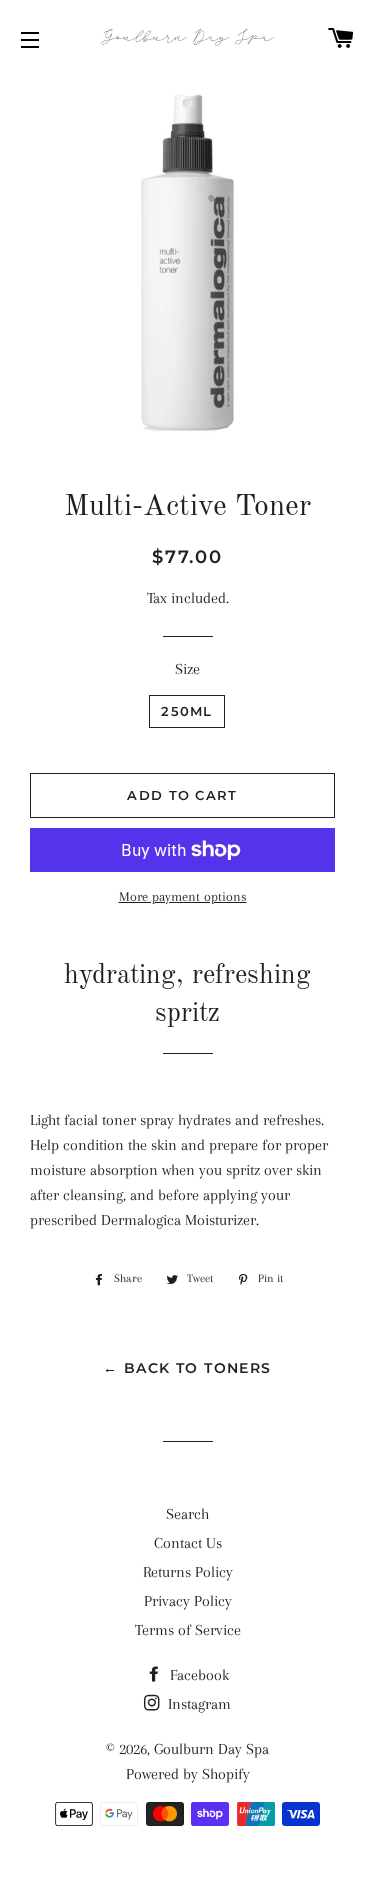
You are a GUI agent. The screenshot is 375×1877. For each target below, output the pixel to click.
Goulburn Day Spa (211, 1749)
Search (187, 1514)
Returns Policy (188, 1572)
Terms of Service (188, 1630)
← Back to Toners (187, 1368)
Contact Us (188, 1543)
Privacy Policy (188, 1601)
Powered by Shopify (188, 1774)
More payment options (183, 896)
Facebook (197, 1675)
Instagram (197, 1704)
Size (187, 669)
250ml (187, 711)
